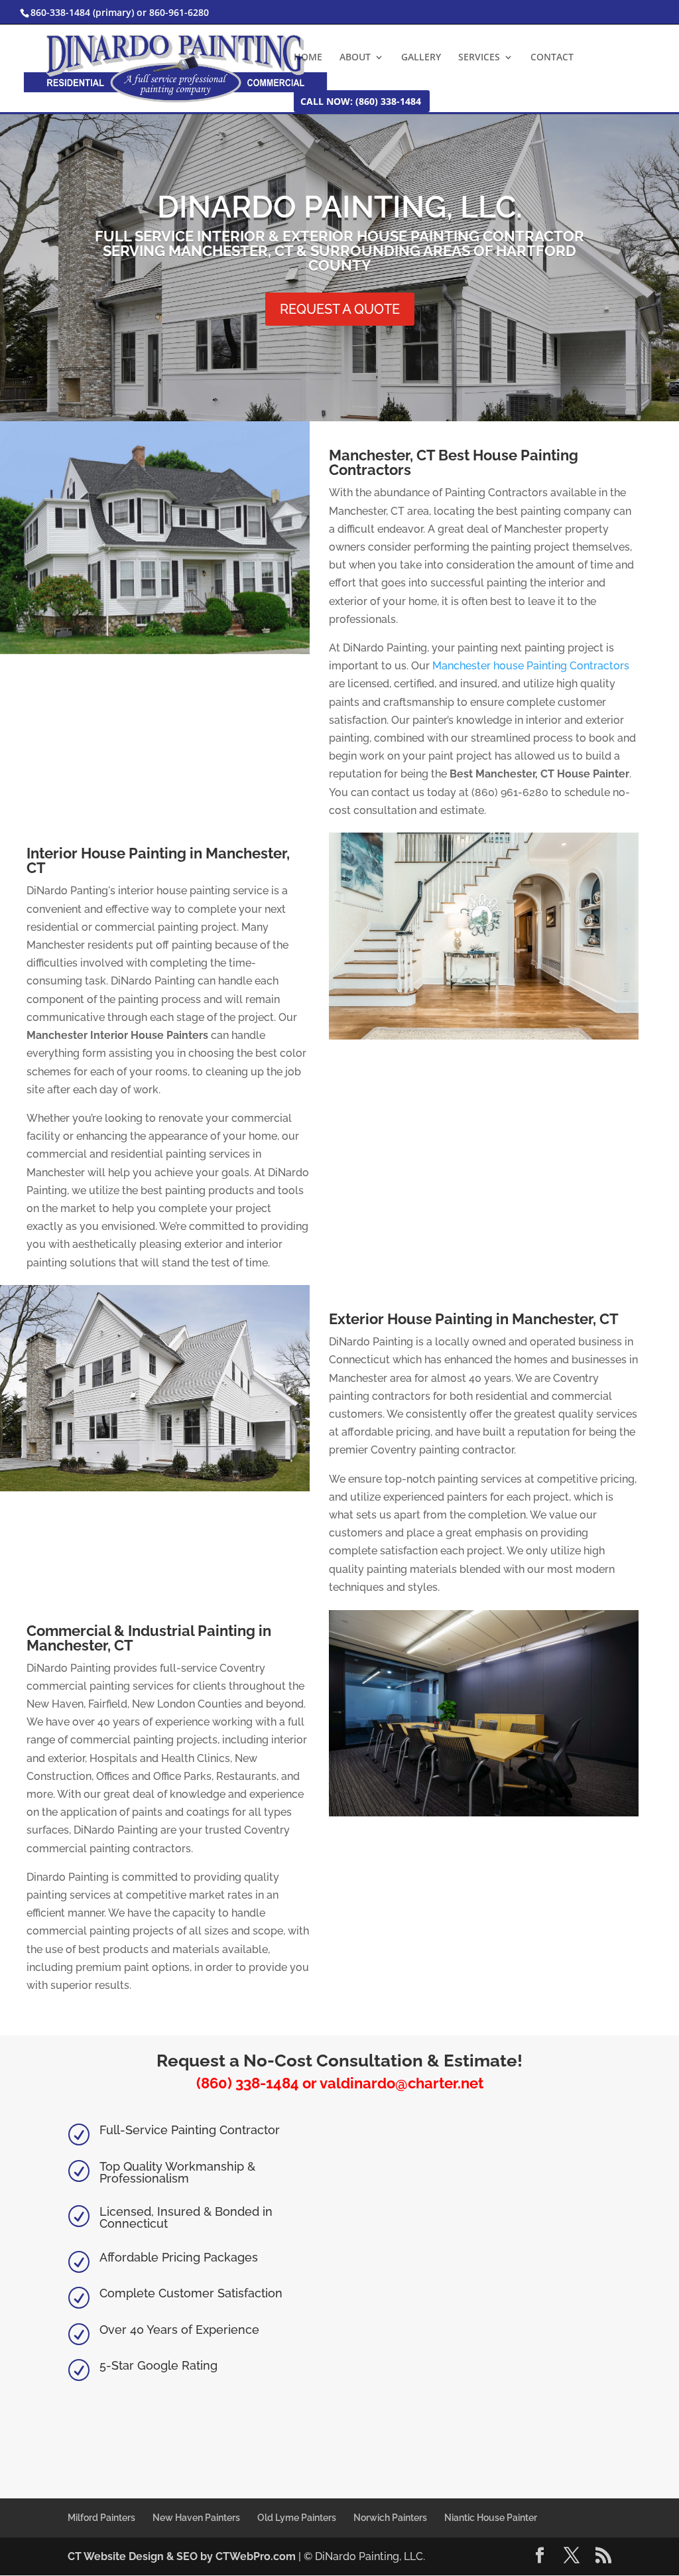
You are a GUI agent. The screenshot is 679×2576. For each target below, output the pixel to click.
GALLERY (421, 58)
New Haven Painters (196, 2518)
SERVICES (479, 58)
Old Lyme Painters (297, 2518)
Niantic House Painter (491, 2518)
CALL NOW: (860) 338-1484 (361, 102)
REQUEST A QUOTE (340, 309)
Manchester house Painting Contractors (531, 666)
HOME (308, 58)
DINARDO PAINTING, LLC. (340, 207)
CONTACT (552, 58)
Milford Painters (101, 2518)
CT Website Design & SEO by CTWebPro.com (183, 2556)
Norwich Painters (390, 2518)
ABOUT (355, 58)
